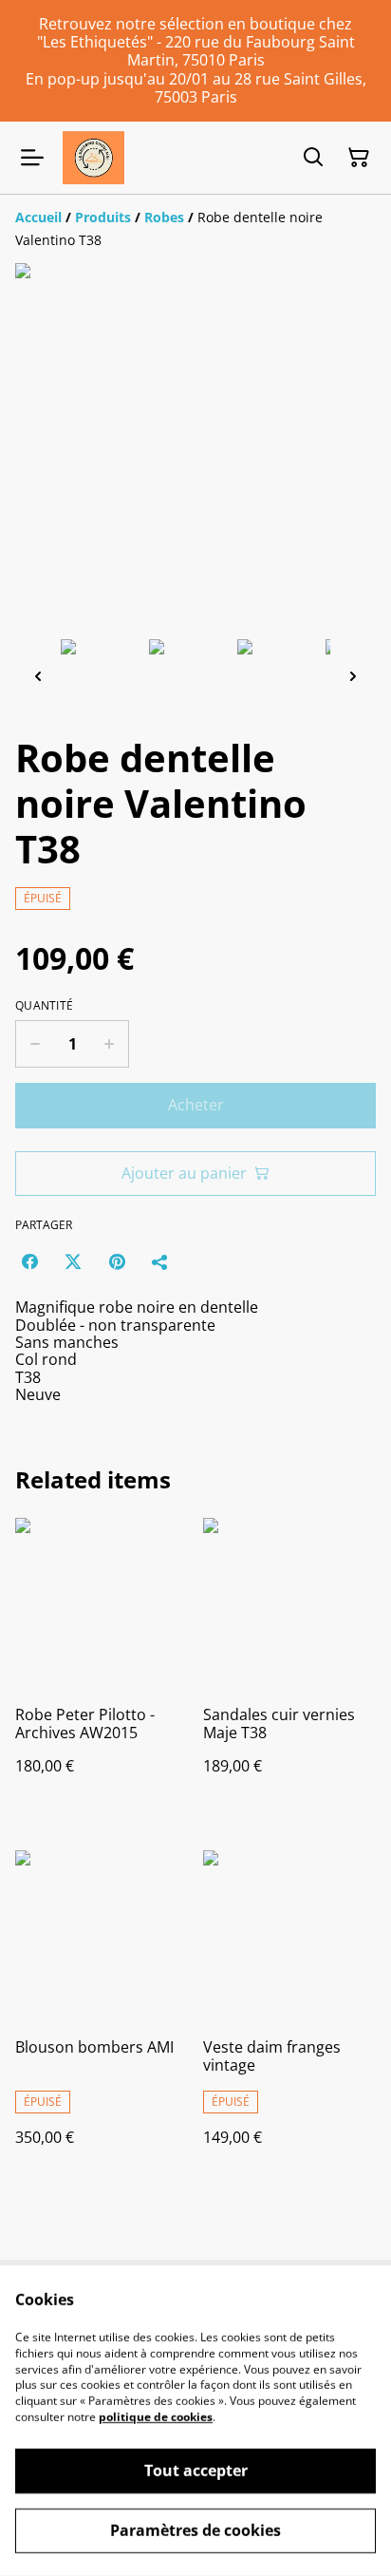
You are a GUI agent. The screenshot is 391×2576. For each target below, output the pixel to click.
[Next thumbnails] (353, 676)
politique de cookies (156, 2417)
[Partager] (160, 1261)
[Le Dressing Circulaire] (93, 158)
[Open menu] (32, 158)
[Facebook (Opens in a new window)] (29, 1261)
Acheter (196, 1105)
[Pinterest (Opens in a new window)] (117, 1261)
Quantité (44, 1006)
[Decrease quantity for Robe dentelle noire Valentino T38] (35, 1044)
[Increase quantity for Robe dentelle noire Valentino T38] (110, 1044)
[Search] (313, 158)
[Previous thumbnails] (38, 676)
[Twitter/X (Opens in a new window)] (73, 1261)
